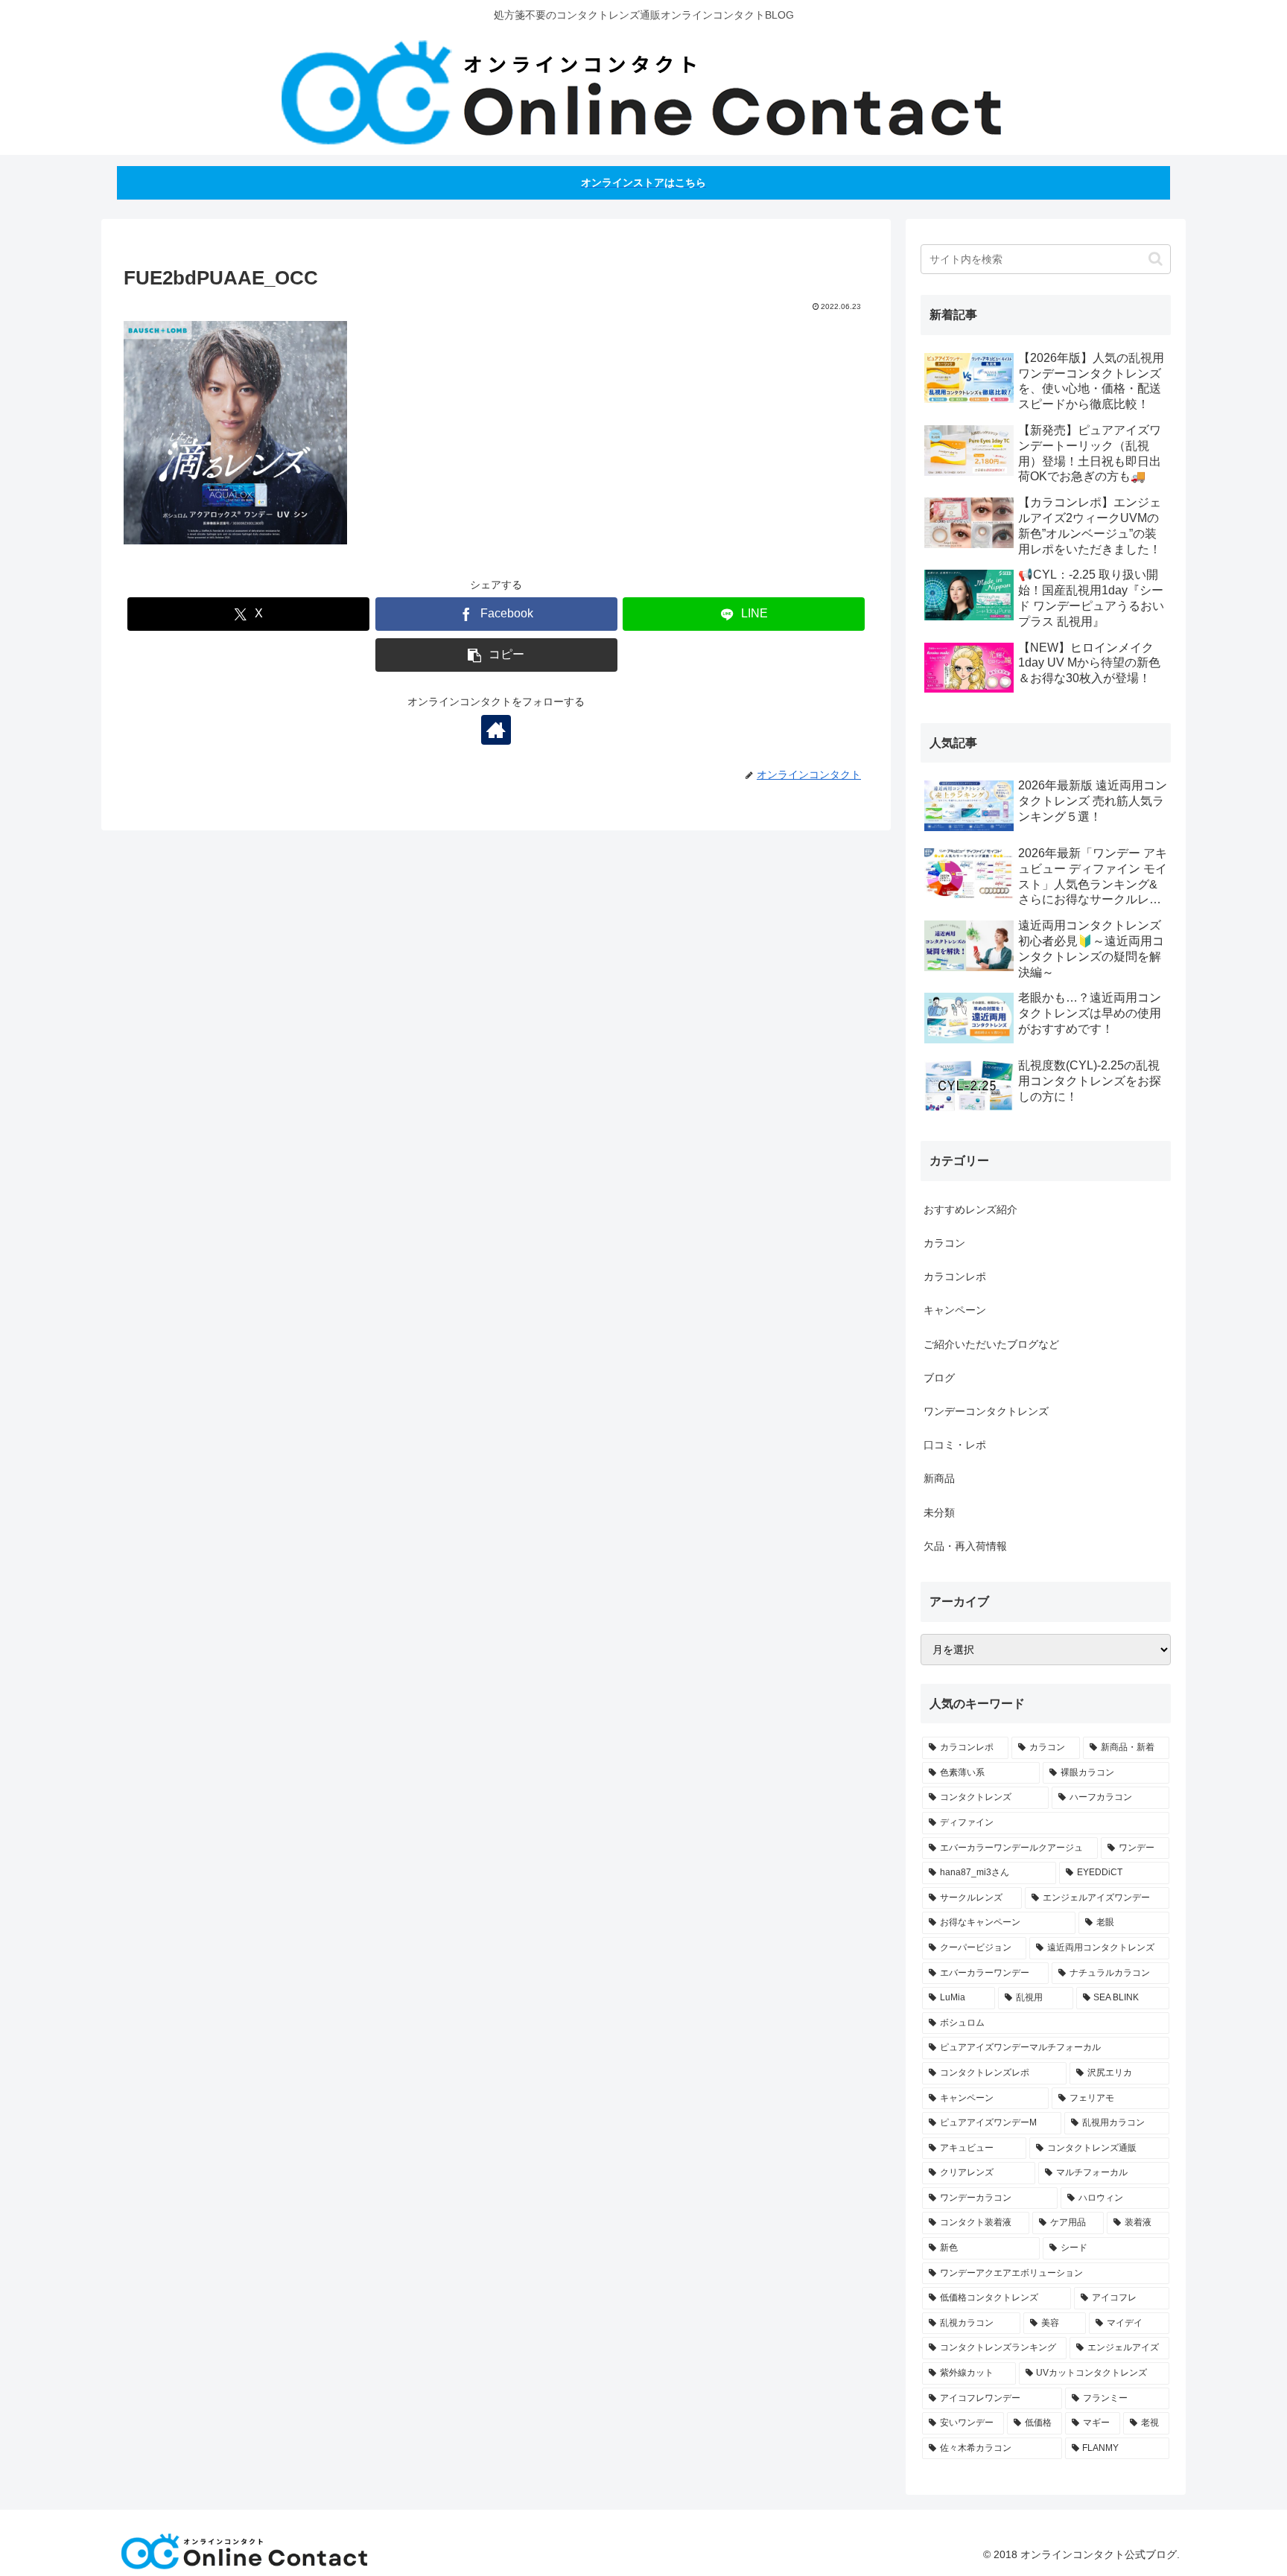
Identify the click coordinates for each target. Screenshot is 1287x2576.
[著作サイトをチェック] (496, 730)
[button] (496, 655)
